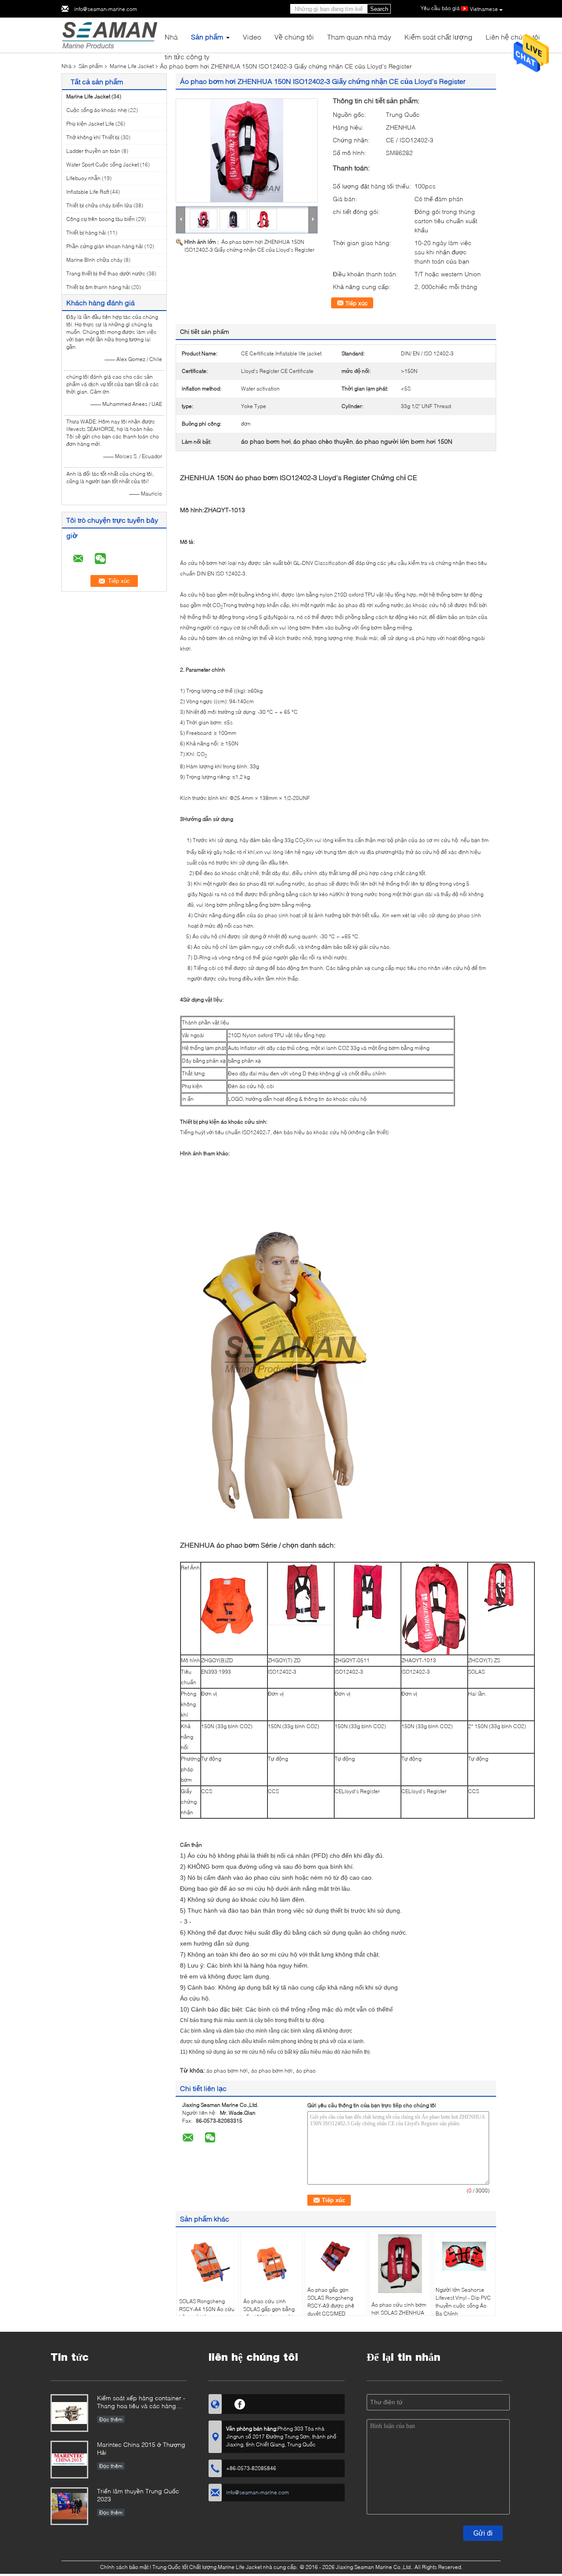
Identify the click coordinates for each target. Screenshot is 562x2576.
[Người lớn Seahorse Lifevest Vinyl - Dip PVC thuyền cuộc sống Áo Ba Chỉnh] (464, 2256)
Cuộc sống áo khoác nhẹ (97, 110)
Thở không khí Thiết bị (93, 137)
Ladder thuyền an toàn (93, 151)
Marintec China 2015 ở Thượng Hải (141, 2448)
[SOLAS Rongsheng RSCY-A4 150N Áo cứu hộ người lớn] (208, 2262)
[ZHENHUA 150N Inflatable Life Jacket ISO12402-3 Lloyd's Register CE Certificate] (247, 150)
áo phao (306, 2071)
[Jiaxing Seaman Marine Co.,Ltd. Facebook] (240, 2403)
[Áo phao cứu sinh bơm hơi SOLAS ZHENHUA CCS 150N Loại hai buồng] (400, 2263)
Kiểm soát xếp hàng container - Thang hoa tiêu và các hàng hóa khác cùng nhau (141, 2403)
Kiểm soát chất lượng (438, 37)
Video (252, 37)
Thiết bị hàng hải (86, 233)
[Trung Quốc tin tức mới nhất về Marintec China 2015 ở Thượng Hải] (69, 2460)
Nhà (171, 37)
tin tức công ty (187, 56)
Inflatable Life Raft (88, 192)
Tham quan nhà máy (359, 37)
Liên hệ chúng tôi (513, 37)
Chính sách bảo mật (124, 2567)
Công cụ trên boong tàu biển (101, 219)
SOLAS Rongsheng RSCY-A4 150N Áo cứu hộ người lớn (207, 2309)
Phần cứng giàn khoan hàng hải (105, 246)
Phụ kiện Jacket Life (90, 124)
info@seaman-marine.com (106, 9)
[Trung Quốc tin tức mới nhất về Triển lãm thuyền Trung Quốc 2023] (69, 2506)
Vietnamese (484, 9)
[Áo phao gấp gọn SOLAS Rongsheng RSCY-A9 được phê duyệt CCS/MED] (336, 2256)
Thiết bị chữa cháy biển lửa (99, 205)
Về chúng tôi (294, 37)
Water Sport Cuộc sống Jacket (103, 165)
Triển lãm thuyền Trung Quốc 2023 (138, 2495)
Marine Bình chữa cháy (94, 260)
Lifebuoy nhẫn (83, 178)
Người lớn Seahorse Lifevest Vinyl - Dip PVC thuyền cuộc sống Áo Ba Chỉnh (463, 2302)
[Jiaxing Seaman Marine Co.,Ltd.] (110, 34)
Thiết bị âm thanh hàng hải (98, 287)
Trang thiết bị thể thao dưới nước (106, 273)
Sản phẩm (207, 37)
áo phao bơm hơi (227, 2071)
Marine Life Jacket (132, 66)
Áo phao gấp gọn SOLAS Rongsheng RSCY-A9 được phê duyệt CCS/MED (331, 2302)
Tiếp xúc (357, 303)
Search (379, 9)
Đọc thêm (111, 2419)
